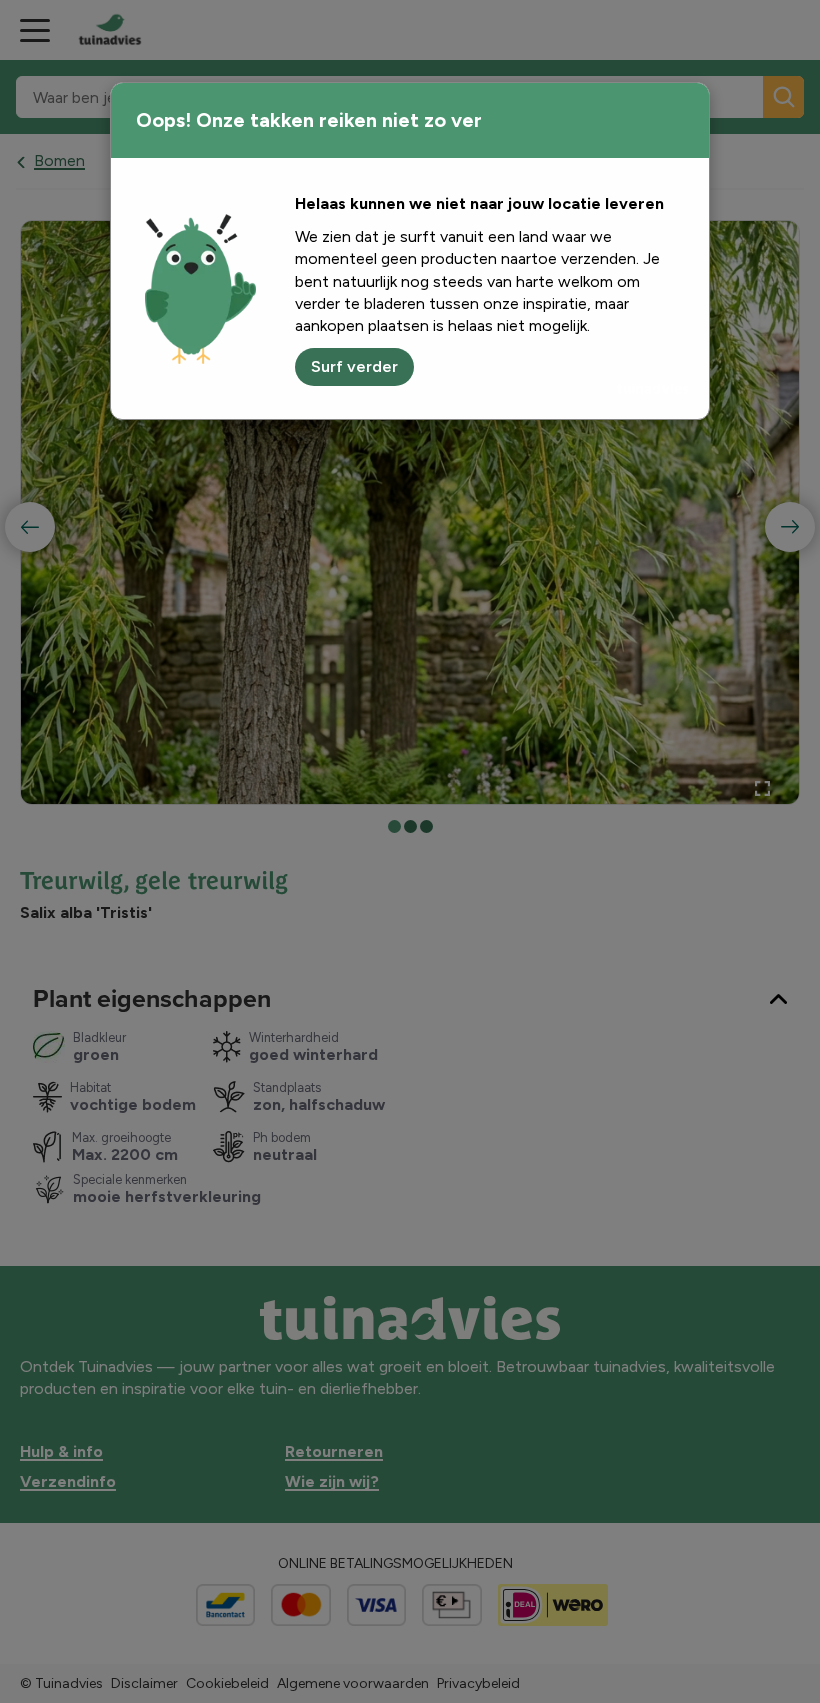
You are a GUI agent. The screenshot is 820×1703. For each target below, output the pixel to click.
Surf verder (354, 366)
